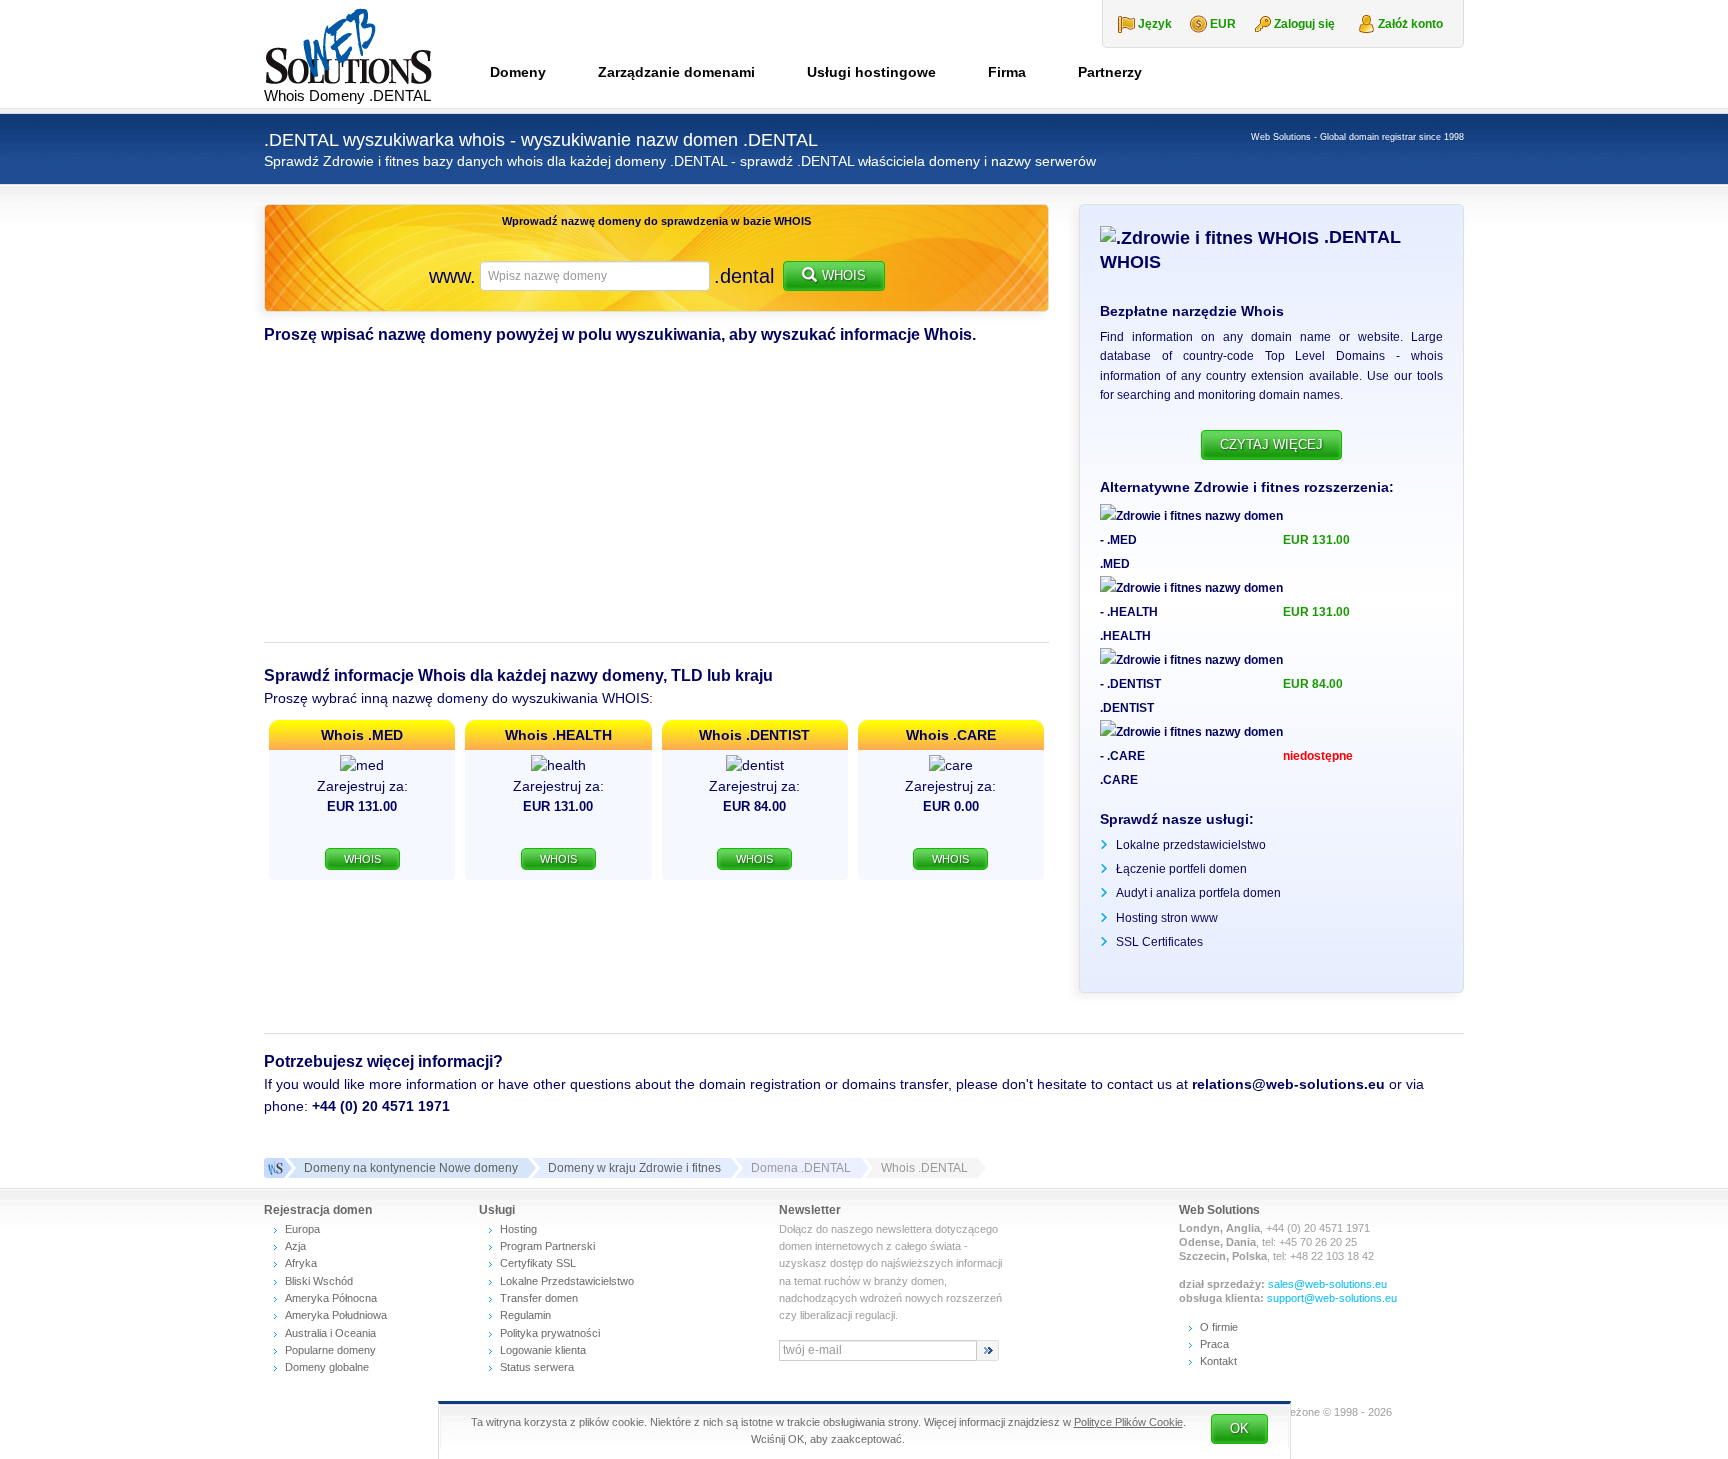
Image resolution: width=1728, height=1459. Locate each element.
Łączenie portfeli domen (1181, 869)
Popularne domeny (330, 1350)
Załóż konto (1410, 24)
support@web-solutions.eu (1332, 1298)
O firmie (1219, 1327)
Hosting (518, 1229)
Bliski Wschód (319, 1281)
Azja (295, 1246)
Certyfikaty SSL (538, 1263)
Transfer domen (539, 1298)
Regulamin (525, 1315)
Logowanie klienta (543, 1350)
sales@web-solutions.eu (1327, 1284)
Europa (302, 1229)
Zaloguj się (1304, 24)
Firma (1007, 72)
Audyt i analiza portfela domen (1198, 893)
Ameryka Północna (331, 1298)
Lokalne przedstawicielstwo (1191, 845)
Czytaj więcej (1271, 444)
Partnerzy (1110, 72)
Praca (1214, 1344)
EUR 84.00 (1313, 684)
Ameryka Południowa (336, 1315)
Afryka (301, 1263)
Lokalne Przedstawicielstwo (567, 1281)
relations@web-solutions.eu (1288, 1084)
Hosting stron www (1167, 918)
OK (1239, 1428)
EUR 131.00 (1316, 540)
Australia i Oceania (330, 1333)
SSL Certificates (1159, 942)
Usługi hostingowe (871, 72)
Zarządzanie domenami (676, 72)
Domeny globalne (327, 1367)
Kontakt (1218, 1361)
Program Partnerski (547, 1246)
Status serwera (537, 1367)
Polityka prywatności (550, 1333)
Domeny (518, 72)
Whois (844, 275)
